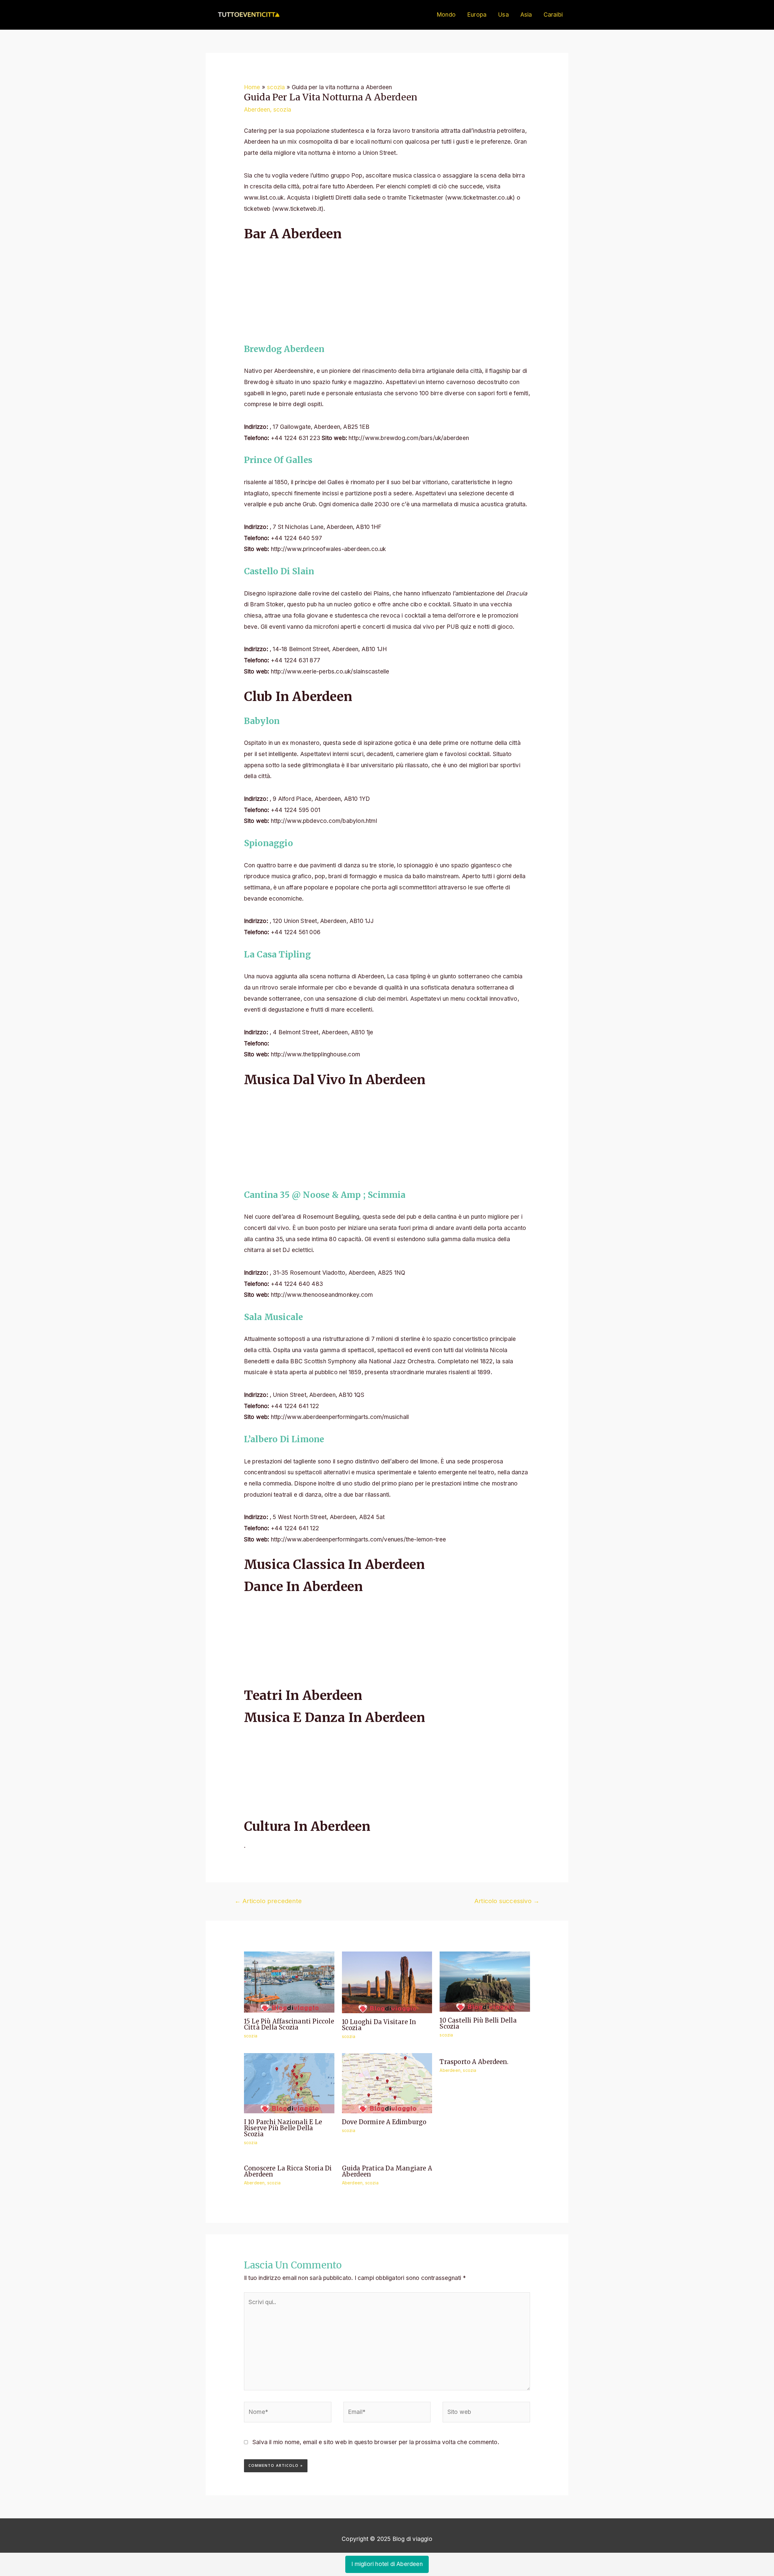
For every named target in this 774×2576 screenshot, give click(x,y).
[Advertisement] (387, 290)
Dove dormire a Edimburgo (384, 2122)
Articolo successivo (507, 1901)
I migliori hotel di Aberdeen (387, 2564)
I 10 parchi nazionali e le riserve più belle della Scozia (283, 2128)
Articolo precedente (268, 1901)
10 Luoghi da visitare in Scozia (379, 2025)
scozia (282, 110)
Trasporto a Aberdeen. (474, 2062)
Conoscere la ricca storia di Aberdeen (288, 2171)
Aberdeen (257, 110)
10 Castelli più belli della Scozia (478, 2023)
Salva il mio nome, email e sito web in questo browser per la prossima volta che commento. (376, 2442)
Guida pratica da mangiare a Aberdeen (387, 2171)
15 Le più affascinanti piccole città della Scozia (289, 2024)
